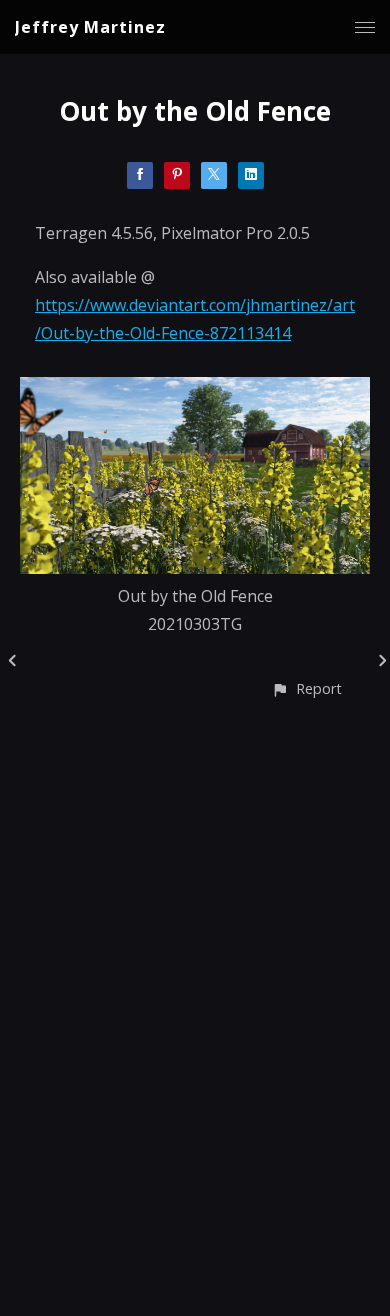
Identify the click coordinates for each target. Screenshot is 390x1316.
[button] (306, 688)
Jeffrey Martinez (90, 27)
